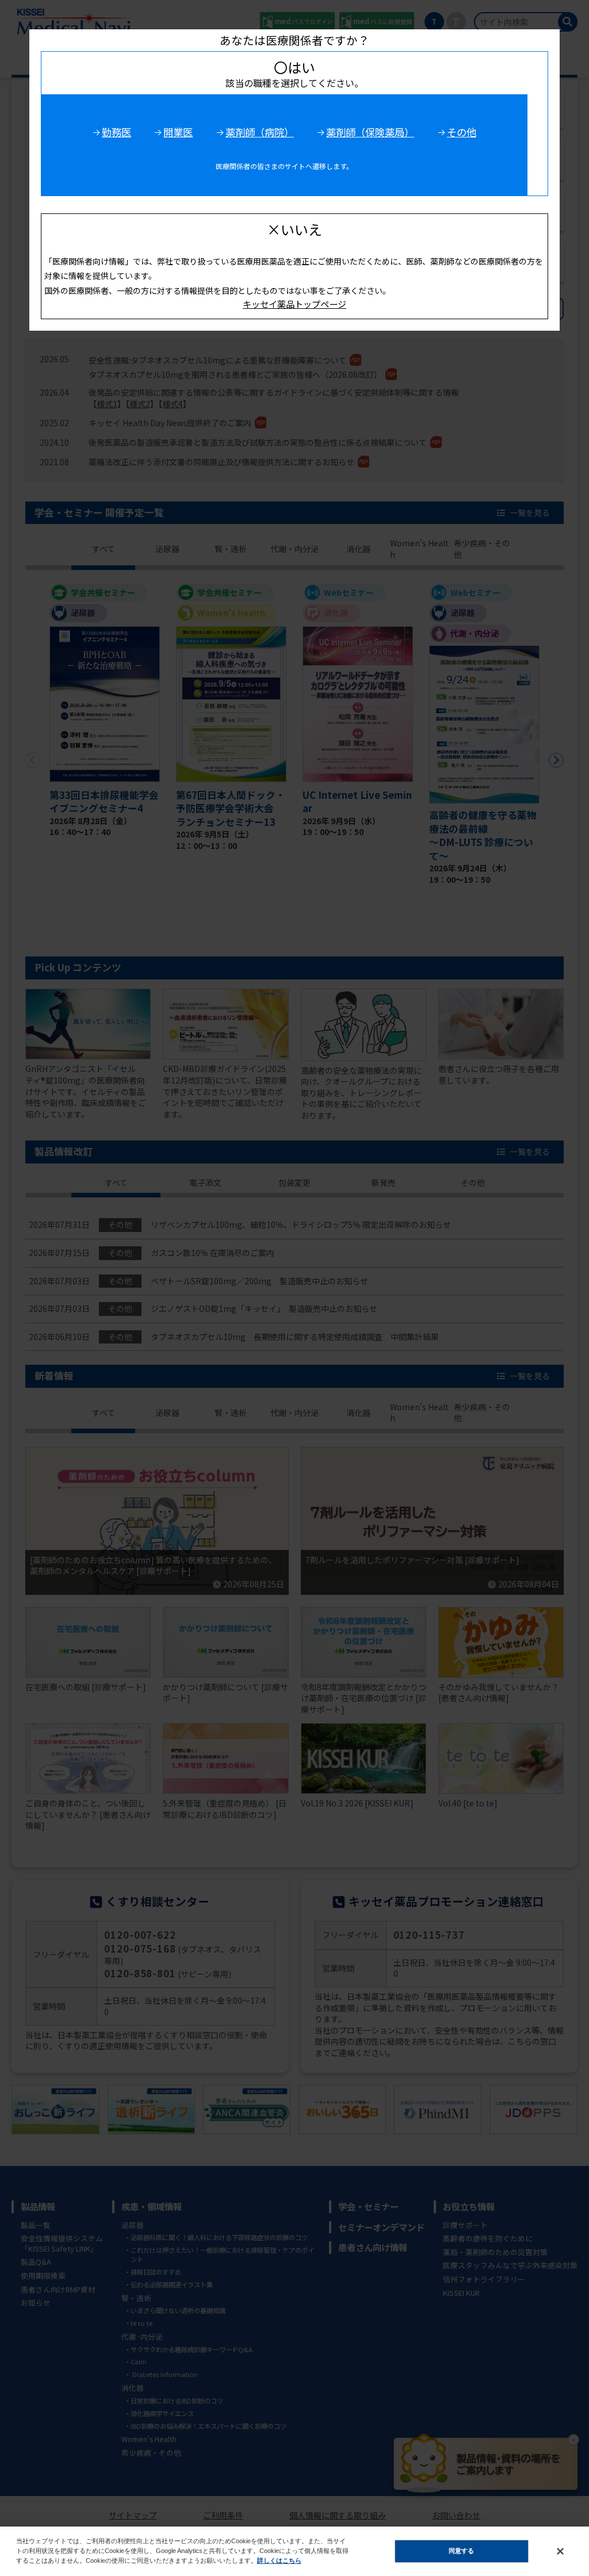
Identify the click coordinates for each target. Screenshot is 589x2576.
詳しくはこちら (279, 2560)
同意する (461, 2551)
